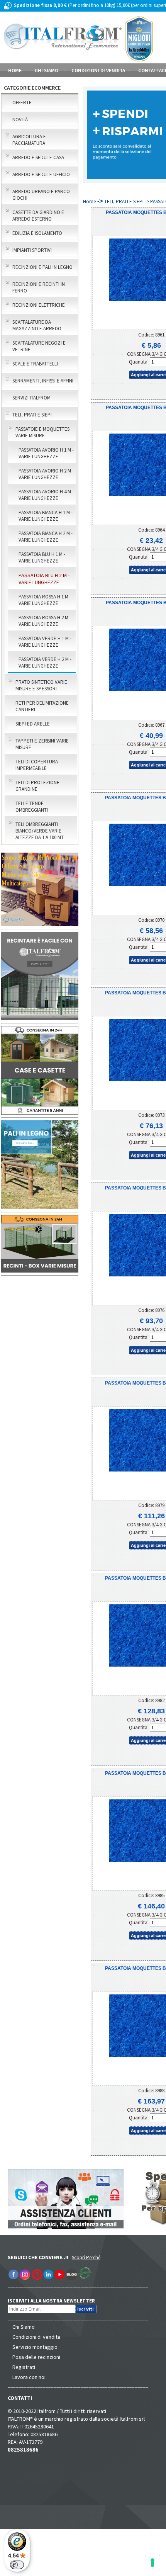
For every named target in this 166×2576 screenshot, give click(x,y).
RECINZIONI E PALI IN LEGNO (42, 267)
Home (15, 71)
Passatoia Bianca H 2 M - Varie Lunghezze (46, 537)
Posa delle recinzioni (36, 2357)
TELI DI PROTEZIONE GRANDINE (37, 786)
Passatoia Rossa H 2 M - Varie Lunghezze (45, 621)
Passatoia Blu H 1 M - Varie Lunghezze (42, 557)
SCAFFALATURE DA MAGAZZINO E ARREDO (37, 325)
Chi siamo (47, 71)
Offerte (22, 103)
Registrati (24, 2367)
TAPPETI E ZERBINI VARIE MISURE (42, 744)
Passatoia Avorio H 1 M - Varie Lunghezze (46, 453)
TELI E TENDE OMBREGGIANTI (32, 807)
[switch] (17, 2565)
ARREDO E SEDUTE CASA (38, 157)
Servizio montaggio (35, 2347)
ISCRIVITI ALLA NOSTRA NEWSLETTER (55, 2301)
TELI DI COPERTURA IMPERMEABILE (37, 765)
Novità (20, 120)
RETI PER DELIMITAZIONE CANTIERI (42, 706)
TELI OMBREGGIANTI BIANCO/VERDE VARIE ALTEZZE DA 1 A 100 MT (40, 831)
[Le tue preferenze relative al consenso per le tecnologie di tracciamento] (152, 2562)
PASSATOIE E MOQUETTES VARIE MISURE (42, 432)
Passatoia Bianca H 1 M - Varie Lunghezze (46, 516)
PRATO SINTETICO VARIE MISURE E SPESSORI (41, 685)
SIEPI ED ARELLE (33, 724)
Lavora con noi (29, 2377)
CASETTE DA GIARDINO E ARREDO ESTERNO (38, 216)
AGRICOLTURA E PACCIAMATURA (29, 140)
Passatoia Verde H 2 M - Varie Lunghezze (45, 663)
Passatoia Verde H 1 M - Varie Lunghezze (45, 642)
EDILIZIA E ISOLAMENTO (37, 233)
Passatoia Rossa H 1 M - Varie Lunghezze (45, 600)
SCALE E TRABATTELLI (35, 364)
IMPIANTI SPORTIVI (32, 250)
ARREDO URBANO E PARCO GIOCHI (41, 195)
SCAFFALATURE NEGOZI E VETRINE (39, 346)
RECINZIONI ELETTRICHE (39, 305)
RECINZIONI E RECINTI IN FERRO (39, 287)
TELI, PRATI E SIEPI (32, 415)
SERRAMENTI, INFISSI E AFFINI (43, 381)
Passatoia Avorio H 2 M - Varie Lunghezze (46, 474)
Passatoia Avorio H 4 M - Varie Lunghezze (46, 495)
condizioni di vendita (98, 71)
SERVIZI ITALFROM (31, 398)
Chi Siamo (24, 2327)
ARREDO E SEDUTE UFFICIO (41, 174)
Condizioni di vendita (36, 2337)
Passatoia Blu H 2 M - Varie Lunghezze (44, 579)
